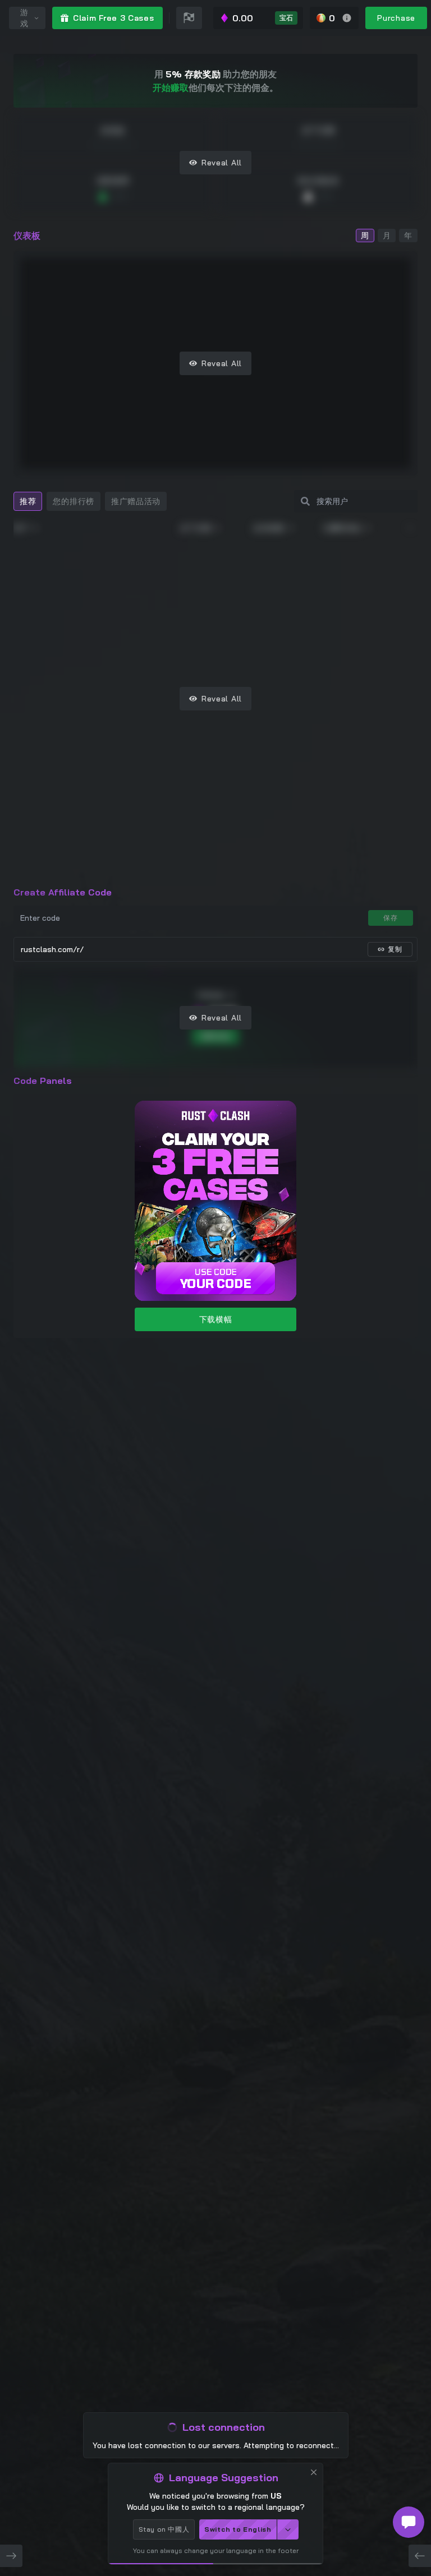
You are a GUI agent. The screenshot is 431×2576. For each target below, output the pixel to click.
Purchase (396, 18)
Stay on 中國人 (164, 2529)
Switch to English (238, 2529)
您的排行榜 (74, 501)
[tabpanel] (215, 698)
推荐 (28, 501)
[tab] (28, 501)
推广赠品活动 (136, 501)
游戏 (24, 18)
